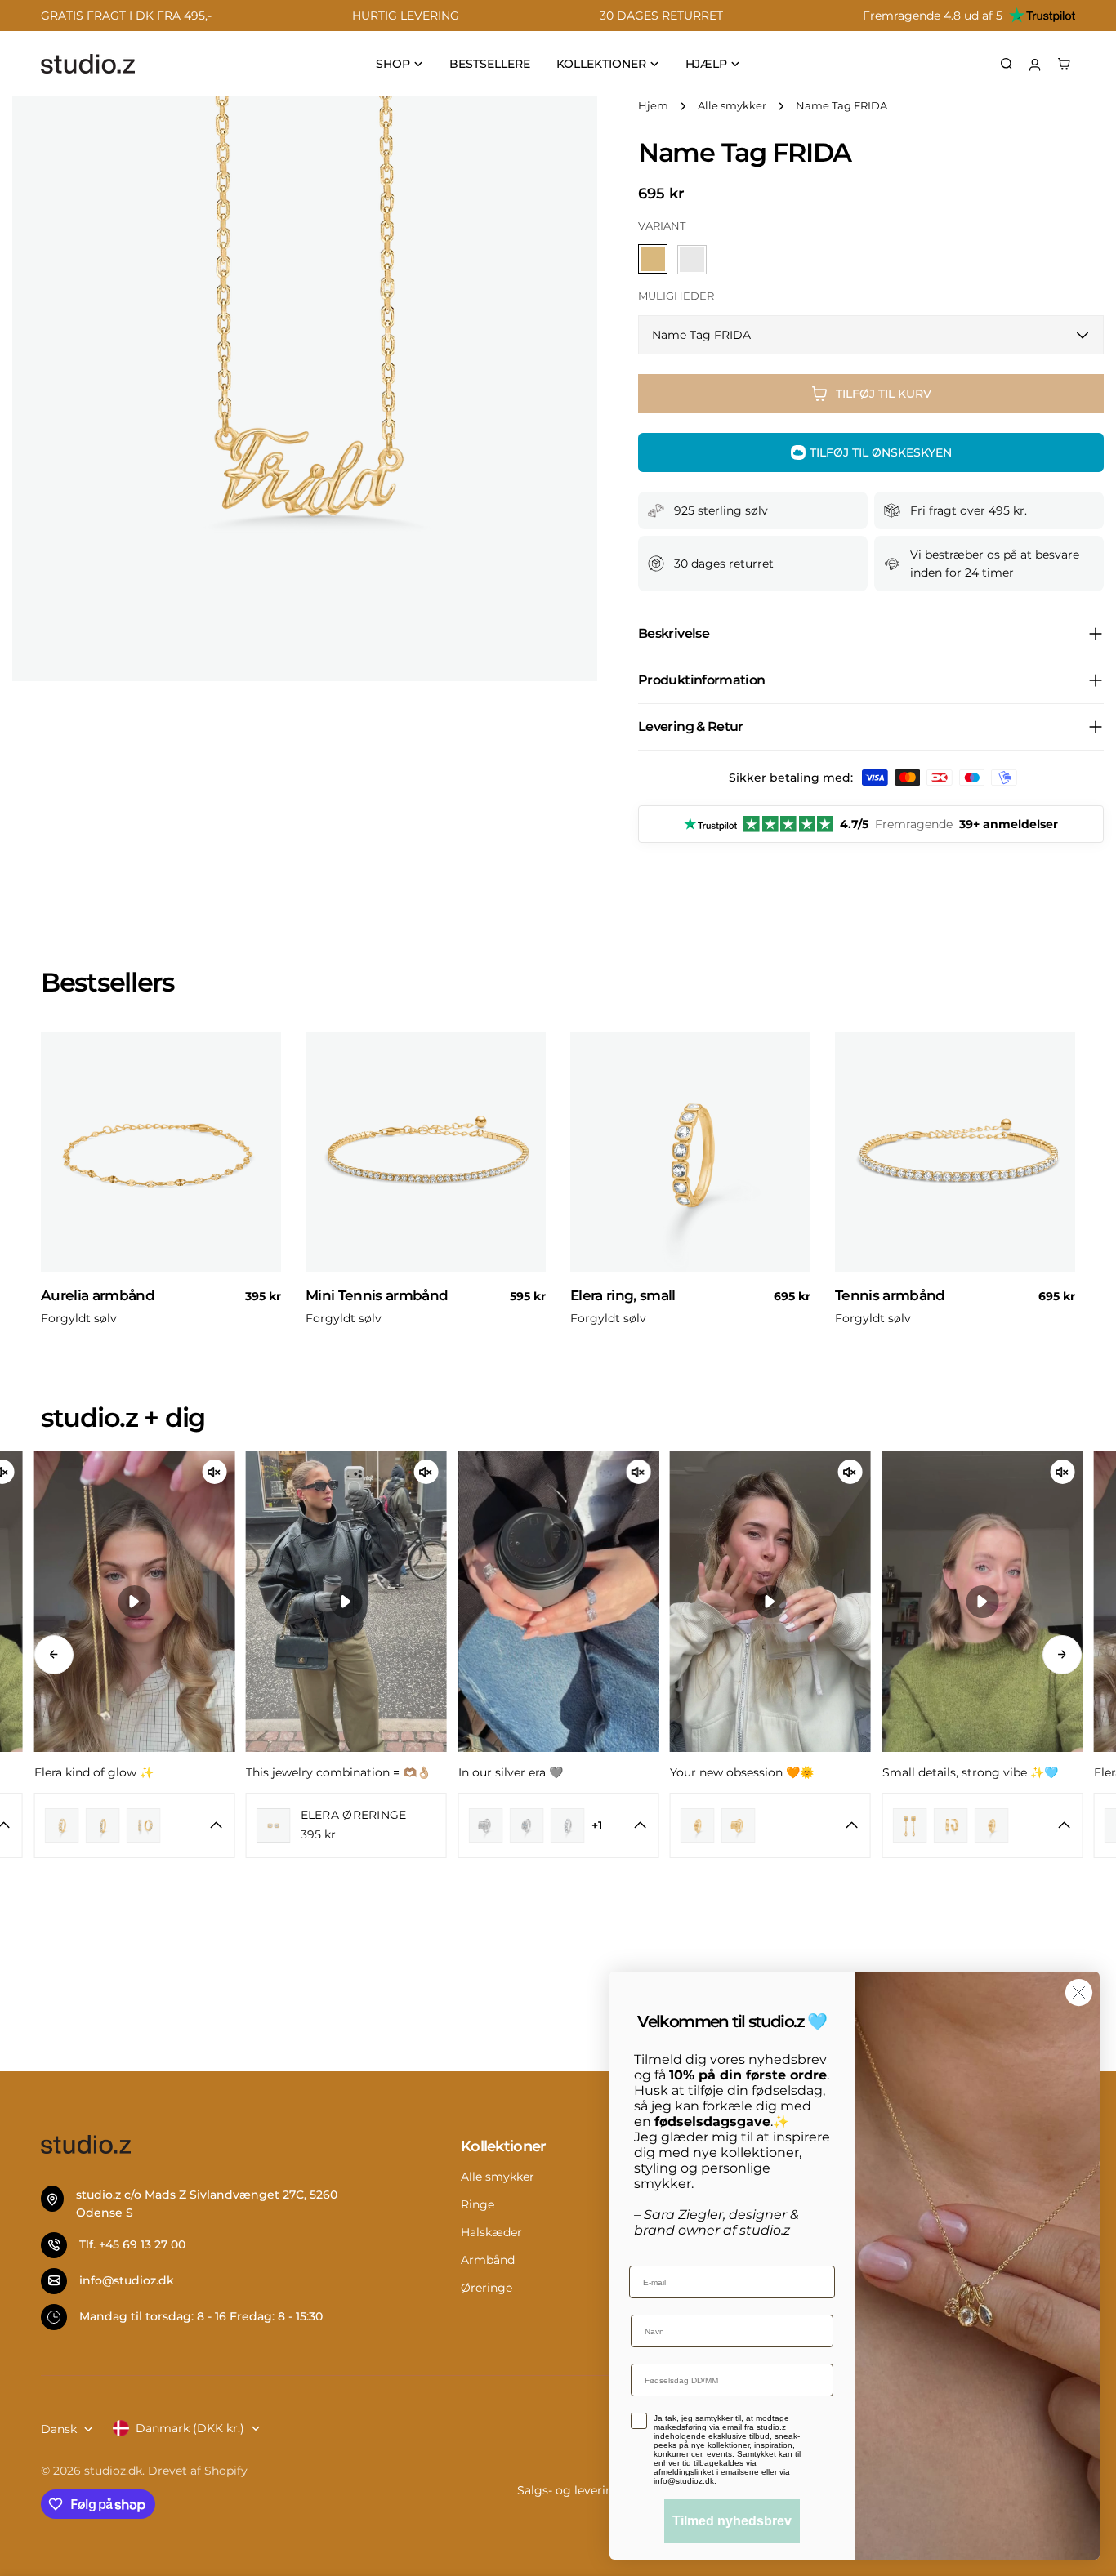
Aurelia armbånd (98, 1295)
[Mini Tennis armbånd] (426, 1152)
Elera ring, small (623, 1295)
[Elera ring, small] (690, 1152)
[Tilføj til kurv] (261, 1265)
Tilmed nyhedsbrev (732, 2521)
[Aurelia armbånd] (161, 1152)
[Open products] (112, 1826)
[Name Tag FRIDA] (692, 260)
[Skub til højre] (1062, 1655)
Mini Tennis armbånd (377, 1295)
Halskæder (491, 2232)
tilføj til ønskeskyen (881, 452)
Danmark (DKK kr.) (190, 2428)
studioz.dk (113, 2471)
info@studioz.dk (127, 2281)
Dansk (59, 2429)
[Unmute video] (214, 1472)
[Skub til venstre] (54, 1655)
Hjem (653, 106)
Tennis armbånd (890, 1295)
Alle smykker (732, 106)
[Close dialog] (1079, 1992)
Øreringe (487, 2288)
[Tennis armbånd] (955, 1152)
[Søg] (1007, 64)
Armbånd (488, 2260)
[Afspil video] (134, 1602)
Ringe (478, 2204)
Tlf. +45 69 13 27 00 (132, 2245)
